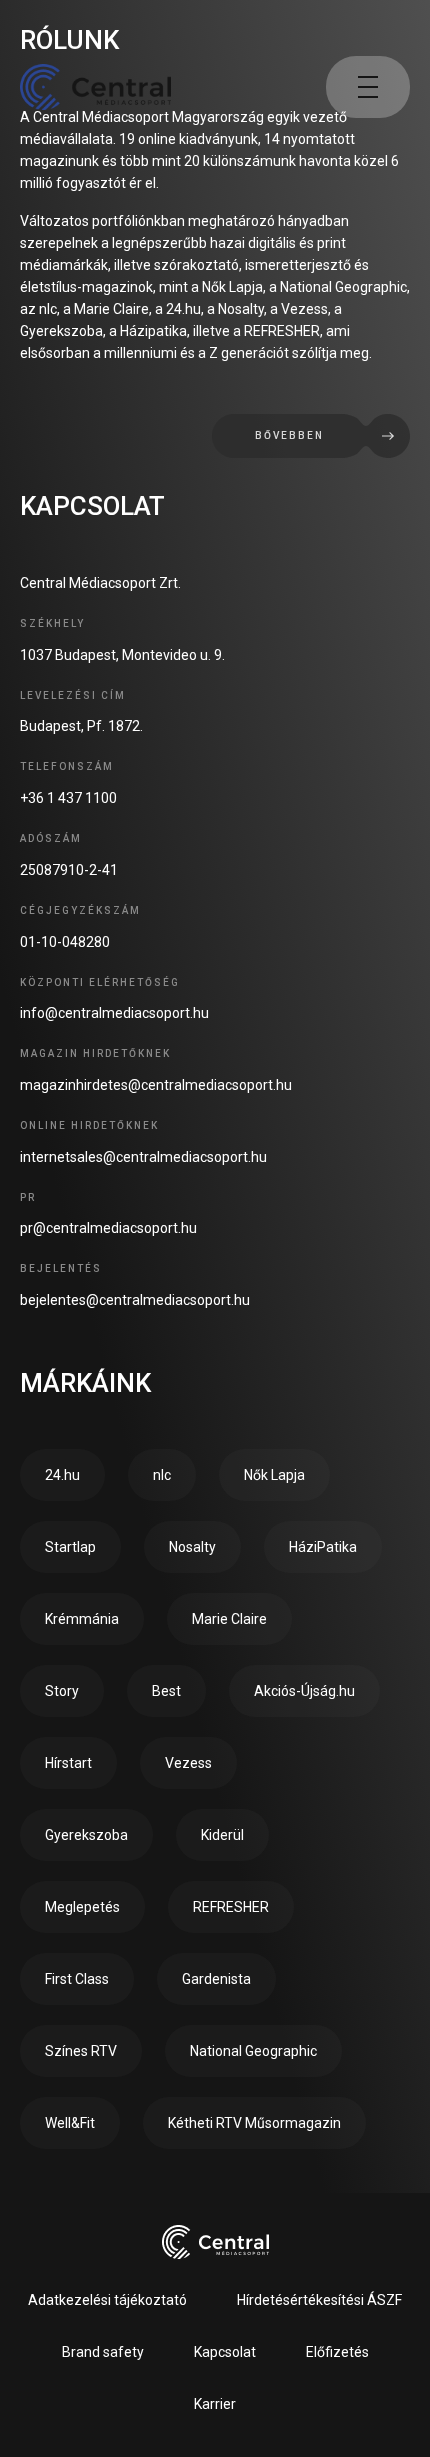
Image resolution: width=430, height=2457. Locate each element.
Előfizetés (337, 2352)
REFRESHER (231, 1907)
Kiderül (222, 1835)
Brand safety (103, 2352)
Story (62, 1691)
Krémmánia (82, 1619)
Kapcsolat (225, 2352)
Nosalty (192, 1547)
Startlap (70, 1547)
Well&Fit (70, 2123)
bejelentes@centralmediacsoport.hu (135, 1300)
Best (166, 1691)
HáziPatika (323, 1547)
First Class (77, 1979)
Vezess (188, 1763)
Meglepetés (82, 1907)
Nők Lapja (274, 1475)
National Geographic (253, 2051)
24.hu (62, 1475)
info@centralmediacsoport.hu (114, 1013)
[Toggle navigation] (368, 87)
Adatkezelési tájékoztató (107, 2300)
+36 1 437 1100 (68, 798)
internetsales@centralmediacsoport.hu (143, 1157)
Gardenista (216, 1979)
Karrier (215, 2404)
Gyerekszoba (86, 1835)
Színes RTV (81, 2051)
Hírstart (68, 1763)
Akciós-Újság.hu (304, 1691)
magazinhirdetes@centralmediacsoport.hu (156, 1085)
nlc (162, 1475)
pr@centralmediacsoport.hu (108, 1228)
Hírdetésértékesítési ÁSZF (319, 2300)
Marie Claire (229, 1619)
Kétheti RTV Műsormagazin (254, 2123)
